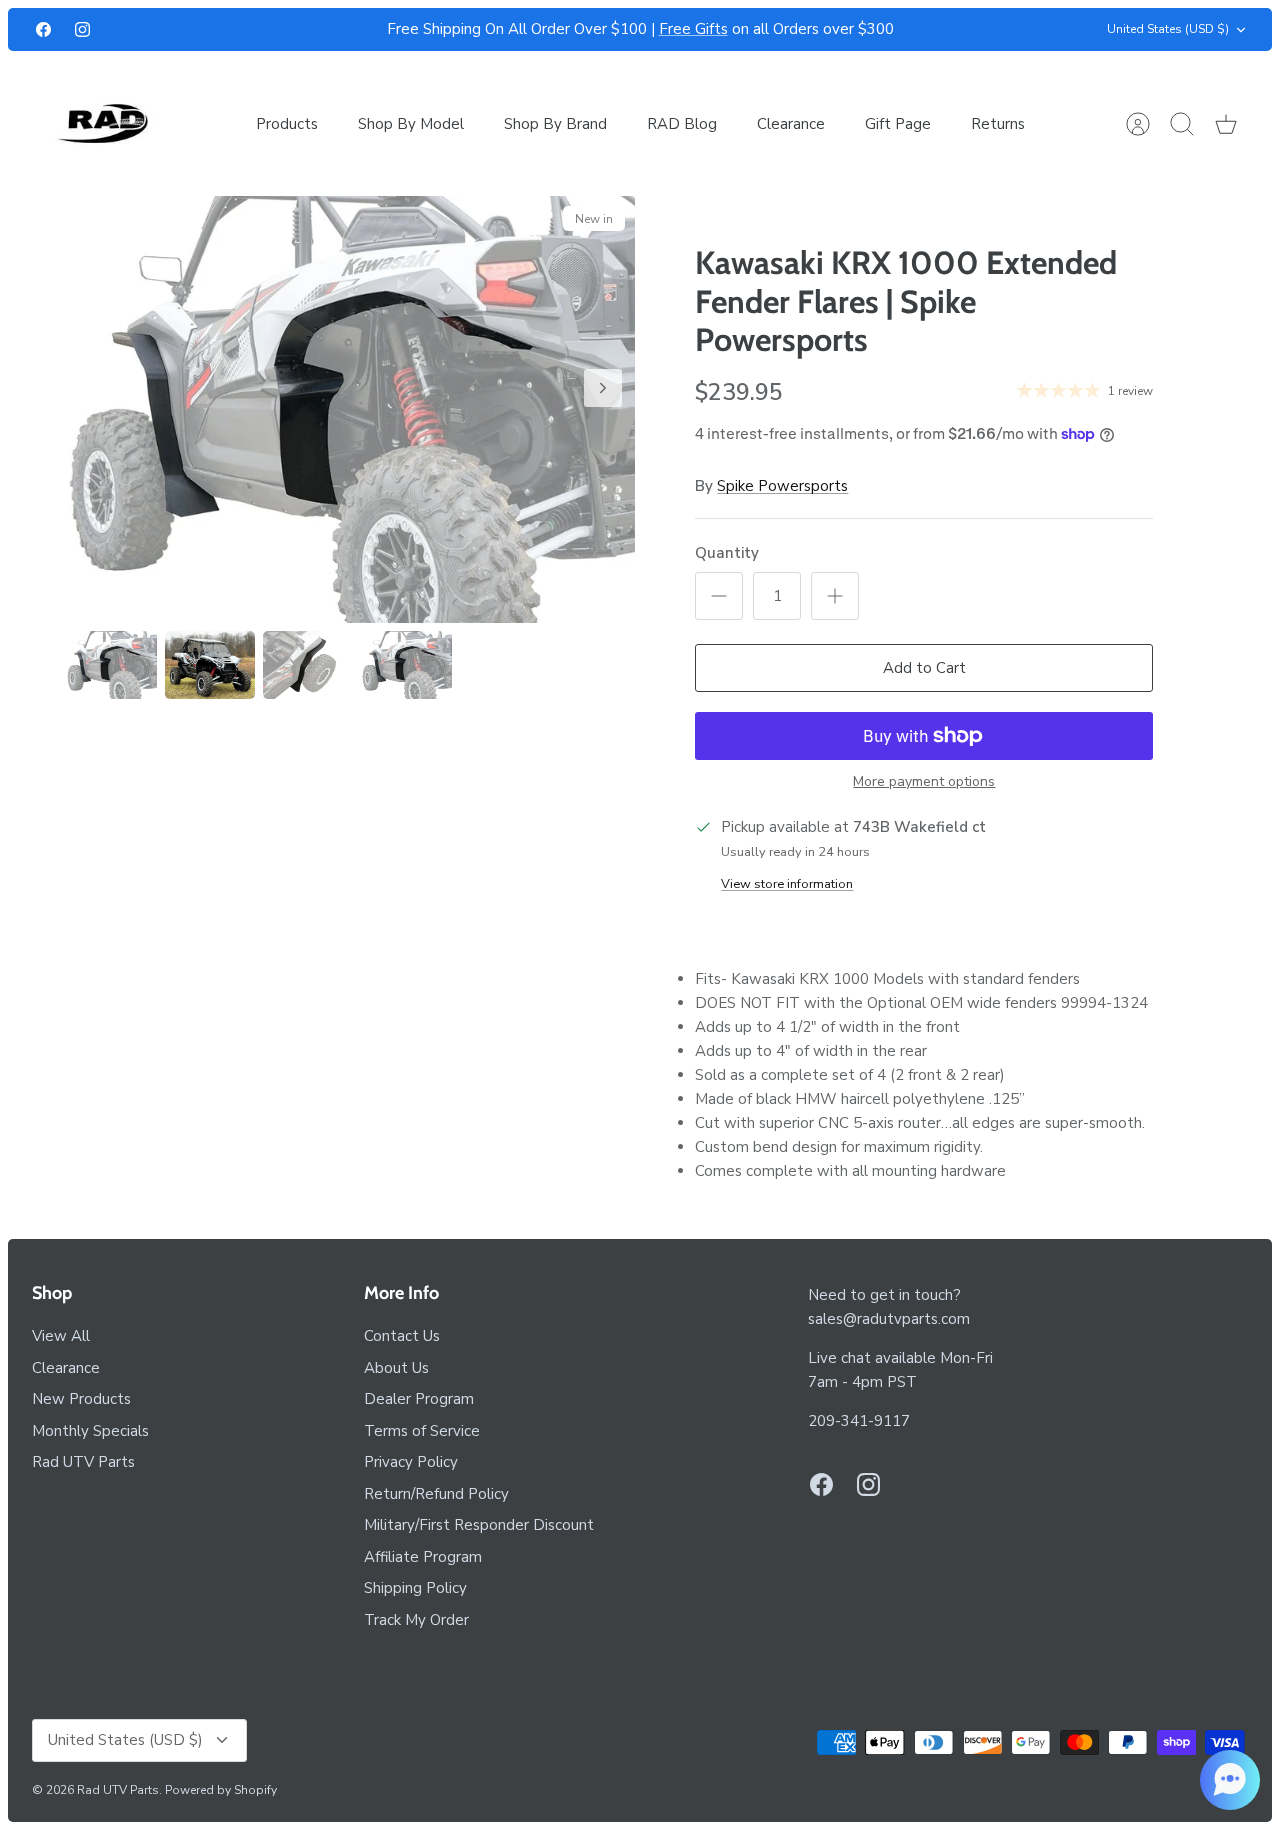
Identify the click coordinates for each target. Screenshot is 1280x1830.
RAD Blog (682, 124)
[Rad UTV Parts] (104, 123)
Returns (998, 124)
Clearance (791, 124)
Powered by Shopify (221, 1790)
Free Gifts (693, 29)
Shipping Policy (415, 1588)
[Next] (929, 30)
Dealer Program (419, 1399)
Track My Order (416, 1620)
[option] (351, 409)
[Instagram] (82, 29)
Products (287, 124)
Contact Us (402, 1336)
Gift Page (898, 124)
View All (61, 1336)
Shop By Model (411, 124)
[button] (1230, 1780)
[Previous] (351, 30)
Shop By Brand (555, 124)
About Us (396, 1368)
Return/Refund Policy (436, 1494)
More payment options (924, 782)
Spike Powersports (782, 486)
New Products (81, 1399)
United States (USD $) (1168, 29)
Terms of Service (422, 1431)
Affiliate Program (423, 1557)
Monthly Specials (90, 1431)
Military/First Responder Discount (479, 1525)
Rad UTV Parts (83, 1462)
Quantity (727, 553)
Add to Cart (924, 668)
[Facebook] (43, 29)
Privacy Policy (411, 1462)
